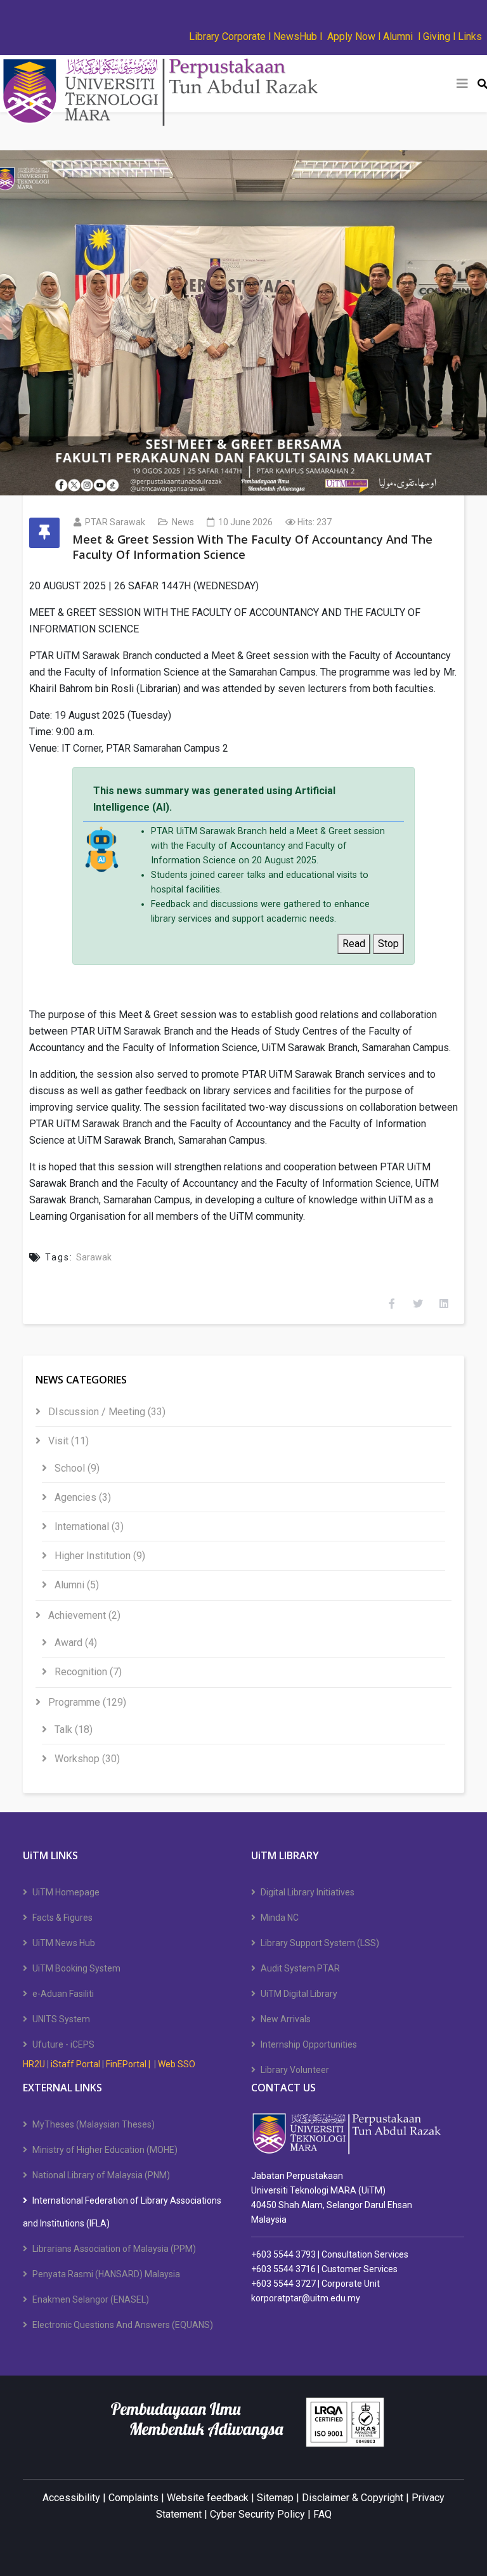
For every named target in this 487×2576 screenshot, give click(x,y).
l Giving (434, 36)
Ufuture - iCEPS (63, 2044)
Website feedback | (211, 2498)
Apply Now (353, 36)
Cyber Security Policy (257, 2514)
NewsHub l (298, 36)
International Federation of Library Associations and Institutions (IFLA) (122, 2212)
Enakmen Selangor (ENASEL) (91, 2299)
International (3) (88, 1527)
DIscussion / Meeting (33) (106, 1412)
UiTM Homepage (66, 1892)
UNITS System (61, 2019)
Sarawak (94, 1257)
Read (354, 944)
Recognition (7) (87, 1672)
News (183, 522)
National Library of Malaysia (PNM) (101, 2175)
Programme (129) (86, 1702)
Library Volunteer (295, 2070)
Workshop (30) (86, 1759)
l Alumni (395, 36)
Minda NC (280, 1918)
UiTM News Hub (64, 1943)
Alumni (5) (75, 1585)
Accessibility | (75, 2498)
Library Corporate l (231, 36)
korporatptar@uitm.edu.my (306, 2298)
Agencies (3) (81, 1497)
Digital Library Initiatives (308, 1892)
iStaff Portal (75, 2064)
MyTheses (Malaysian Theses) (94, 2124)
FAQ (322, 2514)
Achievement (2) (83, 1615)
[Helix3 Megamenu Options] (462, 84)
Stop (388, 944)
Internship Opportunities (309, 2044)
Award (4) (75, 1643)
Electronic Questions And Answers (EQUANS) (123, 2325)
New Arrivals (286, 2019)
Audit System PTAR (300, 1968)
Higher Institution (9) (99, 1556)
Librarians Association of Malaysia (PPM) (114, 2249)
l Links (467, 36)
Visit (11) (67, 1441)
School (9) (76, 1468)
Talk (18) (72, 1729)
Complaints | (136, 2498)
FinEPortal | (129, 2064)
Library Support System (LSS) (320, 1943)
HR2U (34, 2064)
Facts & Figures (62, 1918)
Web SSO (177, 2064)
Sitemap (275, 2498)
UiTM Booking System (76, 1968)
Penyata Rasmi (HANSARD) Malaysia (106, 2274)
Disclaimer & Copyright (353, 2498)
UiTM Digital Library (299, 1994)
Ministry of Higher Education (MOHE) (105, 2150)
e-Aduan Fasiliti (63, 1994)
